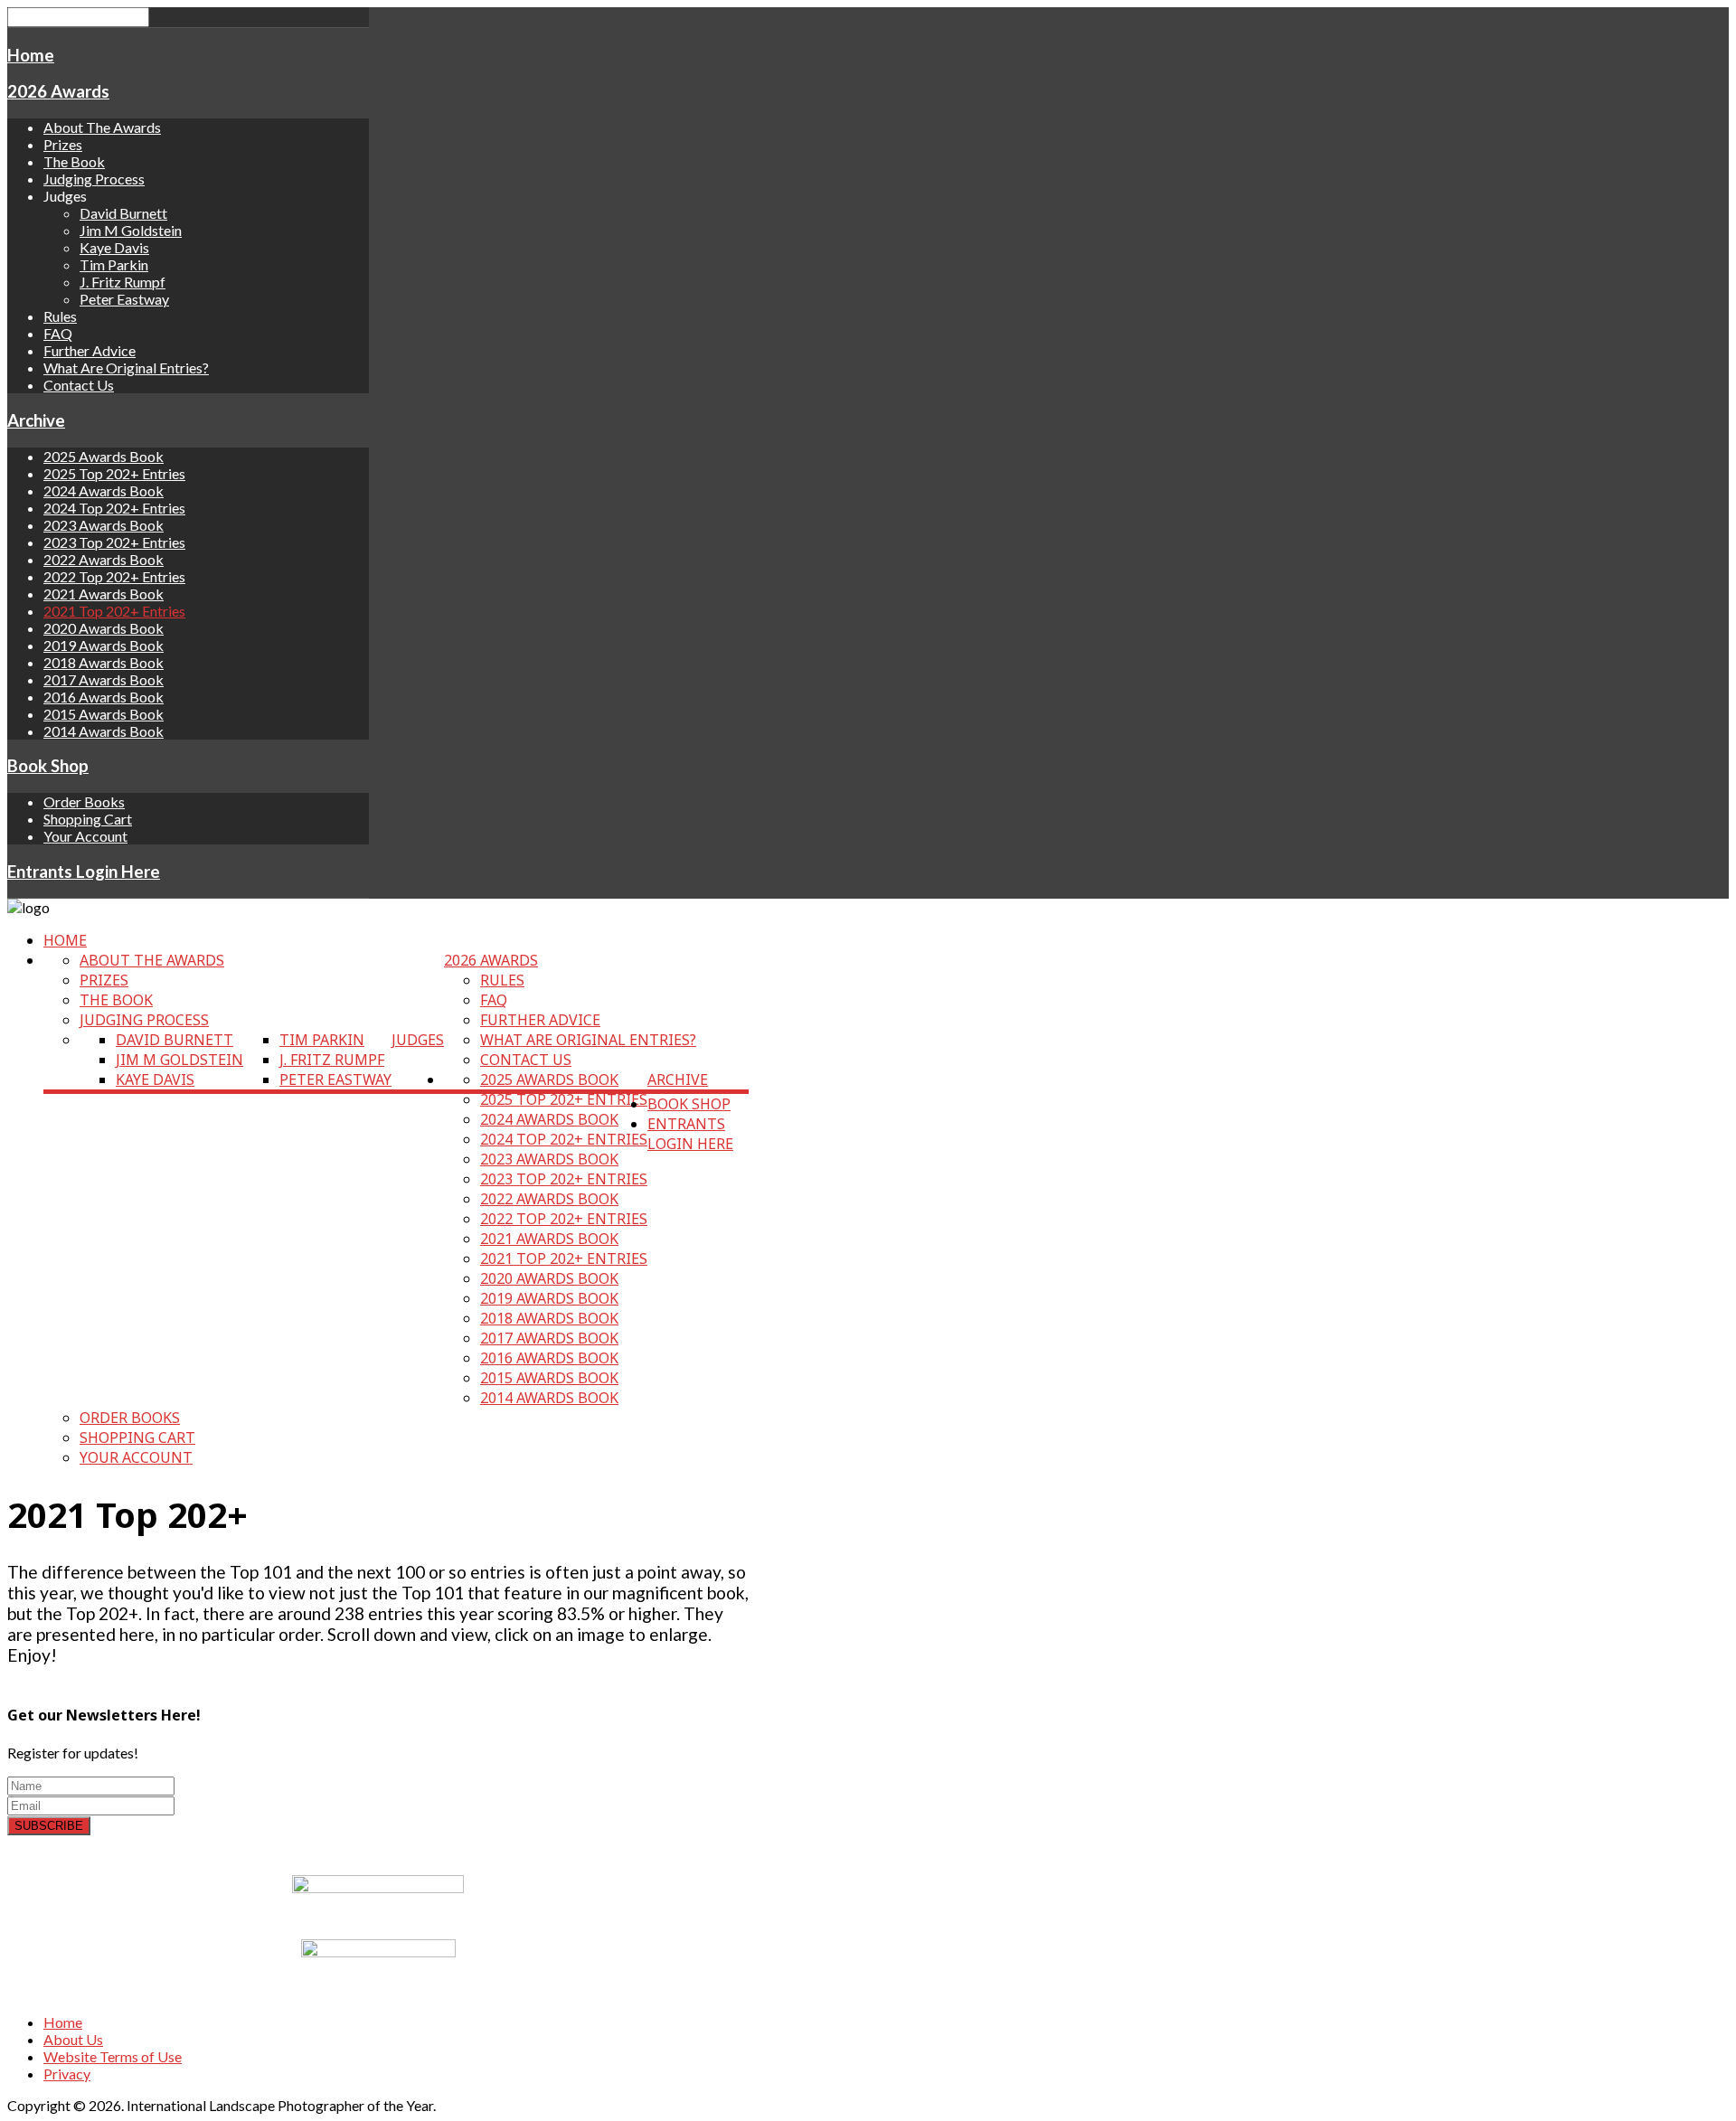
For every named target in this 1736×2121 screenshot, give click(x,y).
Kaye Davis (114, 247)
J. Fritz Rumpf (123, 282)
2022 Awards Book (104, 559)
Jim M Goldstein (131, 230)
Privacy (67, 2074)
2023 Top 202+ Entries (114, 542)
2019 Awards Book (104, 645)
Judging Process (94, 179)
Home (31, 55)
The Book (74, 161)
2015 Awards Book (104, 714)
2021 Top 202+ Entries (114, 611)
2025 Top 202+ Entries (114, 473)
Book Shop (48, 766)
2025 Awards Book (104, 456)
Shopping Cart (88, 819)
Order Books (84, 801)
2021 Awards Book (104, 594)
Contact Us (79, 385)
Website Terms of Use (113, 2056)
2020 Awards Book (104, 628)
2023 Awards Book (104, 525)
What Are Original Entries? (126, 368)
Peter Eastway (124, 299)
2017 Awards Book (104, 679)
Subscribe (49, 1826)
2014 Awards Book (104, 731)
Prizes (63, 144)
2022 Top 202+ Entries (114, 576)
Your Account (85, 836)
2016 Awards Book (104, 697)
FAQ (58, 333)
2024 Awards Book (104, 490)
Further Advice (90, 350)
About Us (73, 2039)
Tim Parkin (114, 264)
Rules (60, 316)
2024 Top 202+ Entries (114, 508)
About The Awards (102, 127)
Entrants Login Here (84, 872)
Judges (418, 1040)
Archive (36, 420)
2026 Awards (58, 91)
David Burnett (123, 213)
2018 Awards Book (104, 662)
